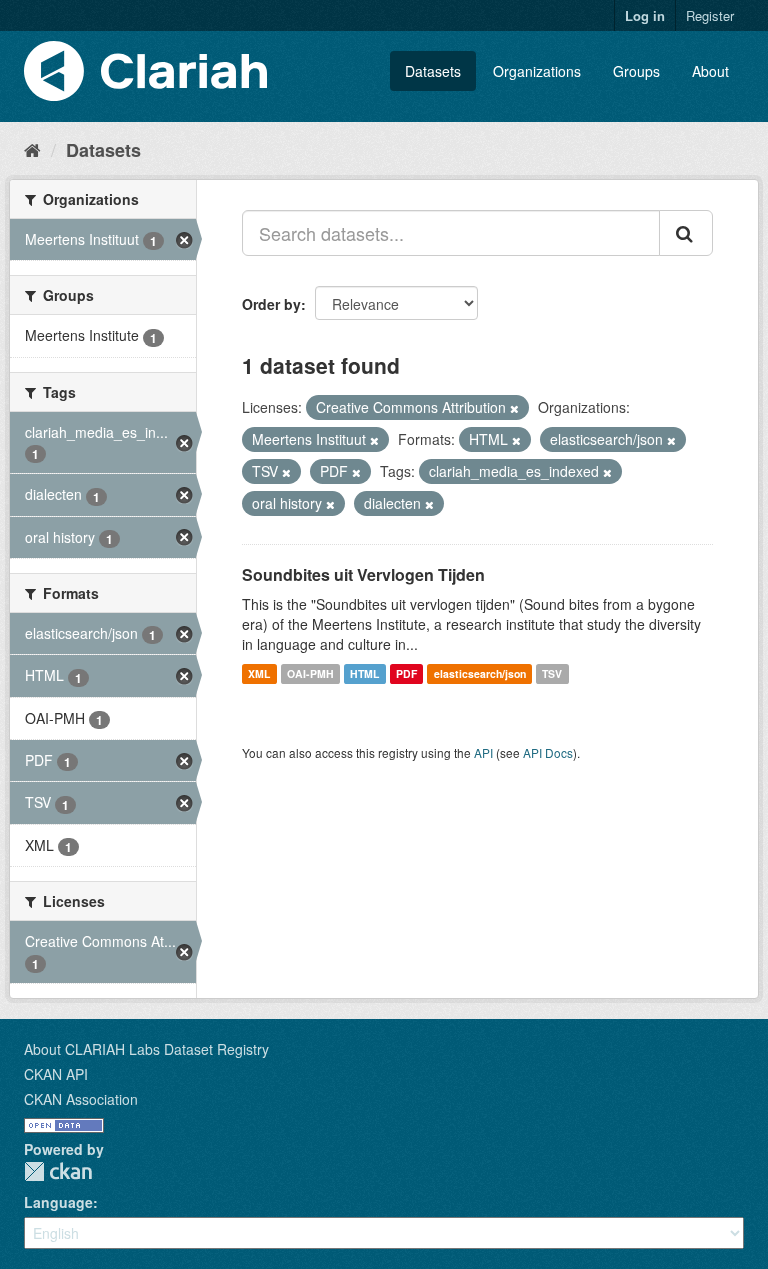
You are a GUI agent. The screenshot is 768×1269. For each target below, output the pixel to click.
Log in (645, 15)
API (483, 752)
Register (710, 15)
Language (58, 1202)
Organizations (537, 71)
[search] (686, 233)
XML (259, 673)
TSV (552, 673)
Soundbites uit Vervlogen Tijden (363, 574)
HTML (364, 673)
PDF (406, 673)
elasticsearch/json (480, 673)
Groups (636, 71)
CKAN (58, 1171)
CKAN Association (81, 1099)
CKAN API (56, 1074)
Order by (271, 304)
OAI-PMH (310, 673)
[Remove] (514, 408)
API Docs (548, 752)
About (710, 71)
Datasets (433, 71)
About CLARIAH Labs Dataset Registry (146, 1049)
